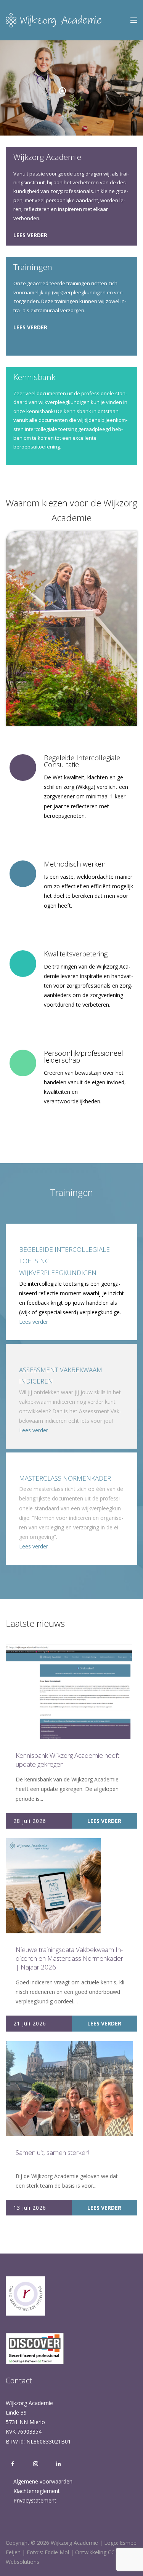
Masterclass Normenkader (65, 1478)
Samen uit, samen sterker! (52, 2152)
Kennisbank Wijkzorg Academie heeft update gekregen (67, 1760)
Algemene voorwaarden (43, 2481)
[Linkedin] (56, 2464)
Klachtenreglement (37, 2491)
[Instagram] (35, 2464)
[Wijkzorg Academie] (54, 20)
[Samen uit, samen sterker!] (69, 2089)
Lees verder (30, 235)
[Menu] (134, 20)
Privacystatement (35, 2500)
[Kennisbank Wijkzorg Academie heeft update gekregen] (69, 1692)
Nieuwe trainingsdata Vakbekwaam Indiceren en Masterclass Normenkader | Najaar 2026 (69, 1958)
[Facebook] (13, 2464)
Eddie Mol (57, 2552)
